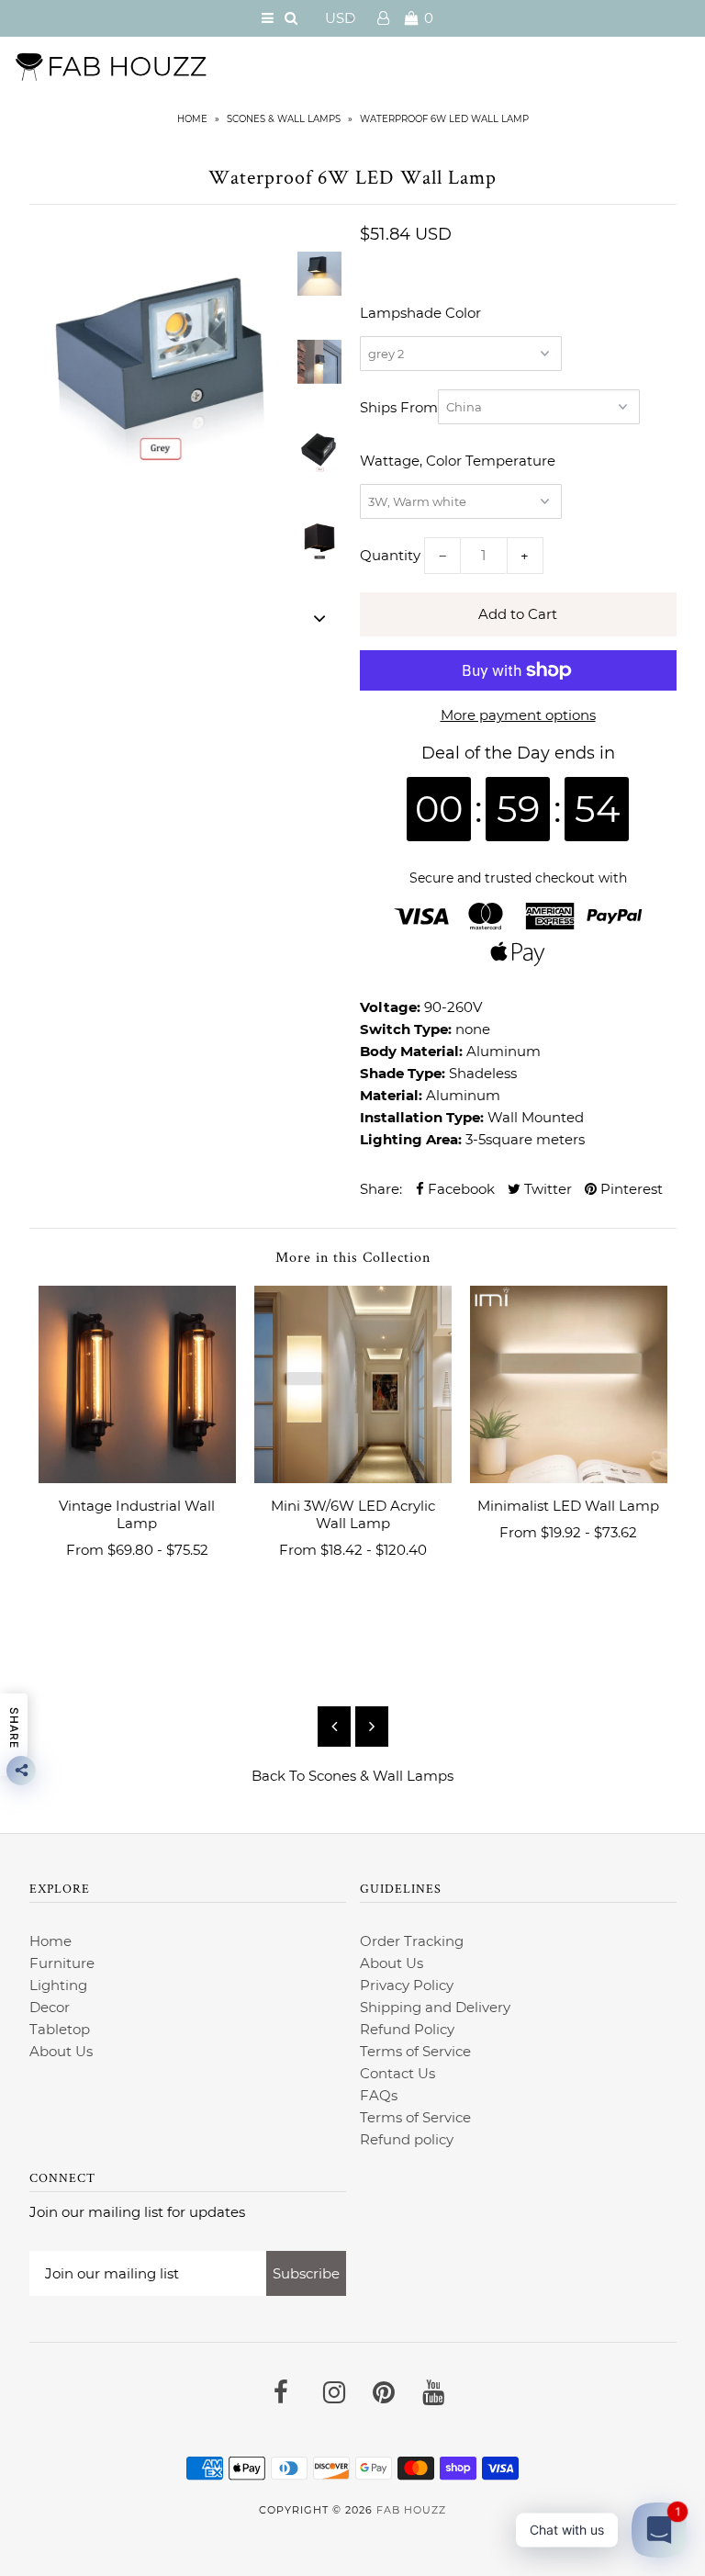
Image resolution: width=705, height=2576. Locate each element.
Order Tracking (412, 1941)
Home (192, 119)
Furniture (62, 1963)
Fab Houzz (411, 2510)
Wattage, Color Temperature (458, 461)
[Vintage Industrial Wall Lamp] (137, 1384)
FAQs (379, 2095)
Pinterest (630, 1189)
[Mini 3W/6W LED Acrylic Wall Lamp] (353, 1384)
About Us (61, 2051)
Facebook (459, 1189)
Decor (50, 2007)
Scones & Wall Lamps (284, 119)
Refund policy (407, 2139)
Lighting (58, 1985)
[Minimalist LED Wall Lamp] (569, 1384)
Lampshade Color (420, 313)
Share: (381, 1189)
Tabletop (60, 2029)
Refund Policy (407, 2029)
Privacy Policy (407, 1985)
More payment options (518, 715)
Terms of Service (415, 2051)
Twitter (546, 1189)
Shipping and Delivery (435, 2007)
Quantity (390, 555)
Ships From (399, 407)
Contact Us (397, 2073)
